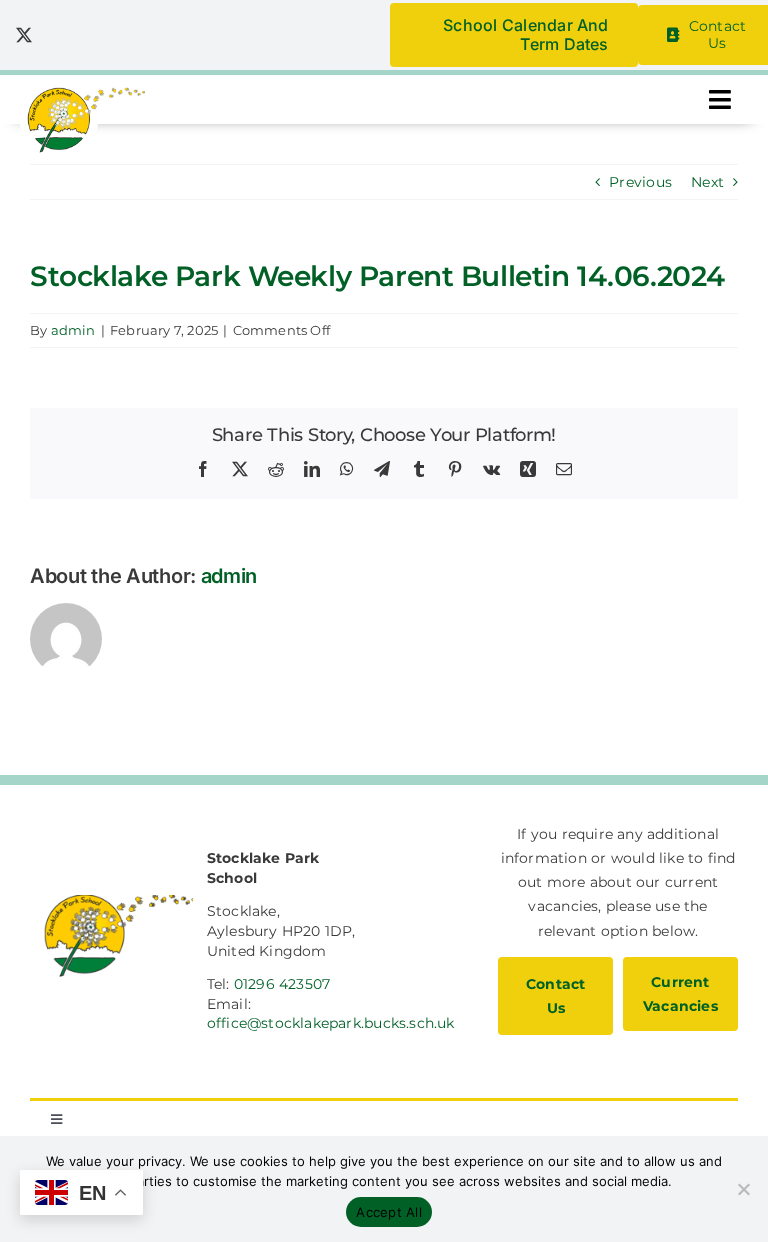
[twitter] (24, 35)
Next (707, 182)
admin (73, 330)
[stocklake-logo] (82, 94)
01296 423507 (282, 984)
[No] (743, 1189)
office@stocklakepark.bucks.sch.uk (331, 1023)
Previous (640, 182)
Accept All (389, 1212)
